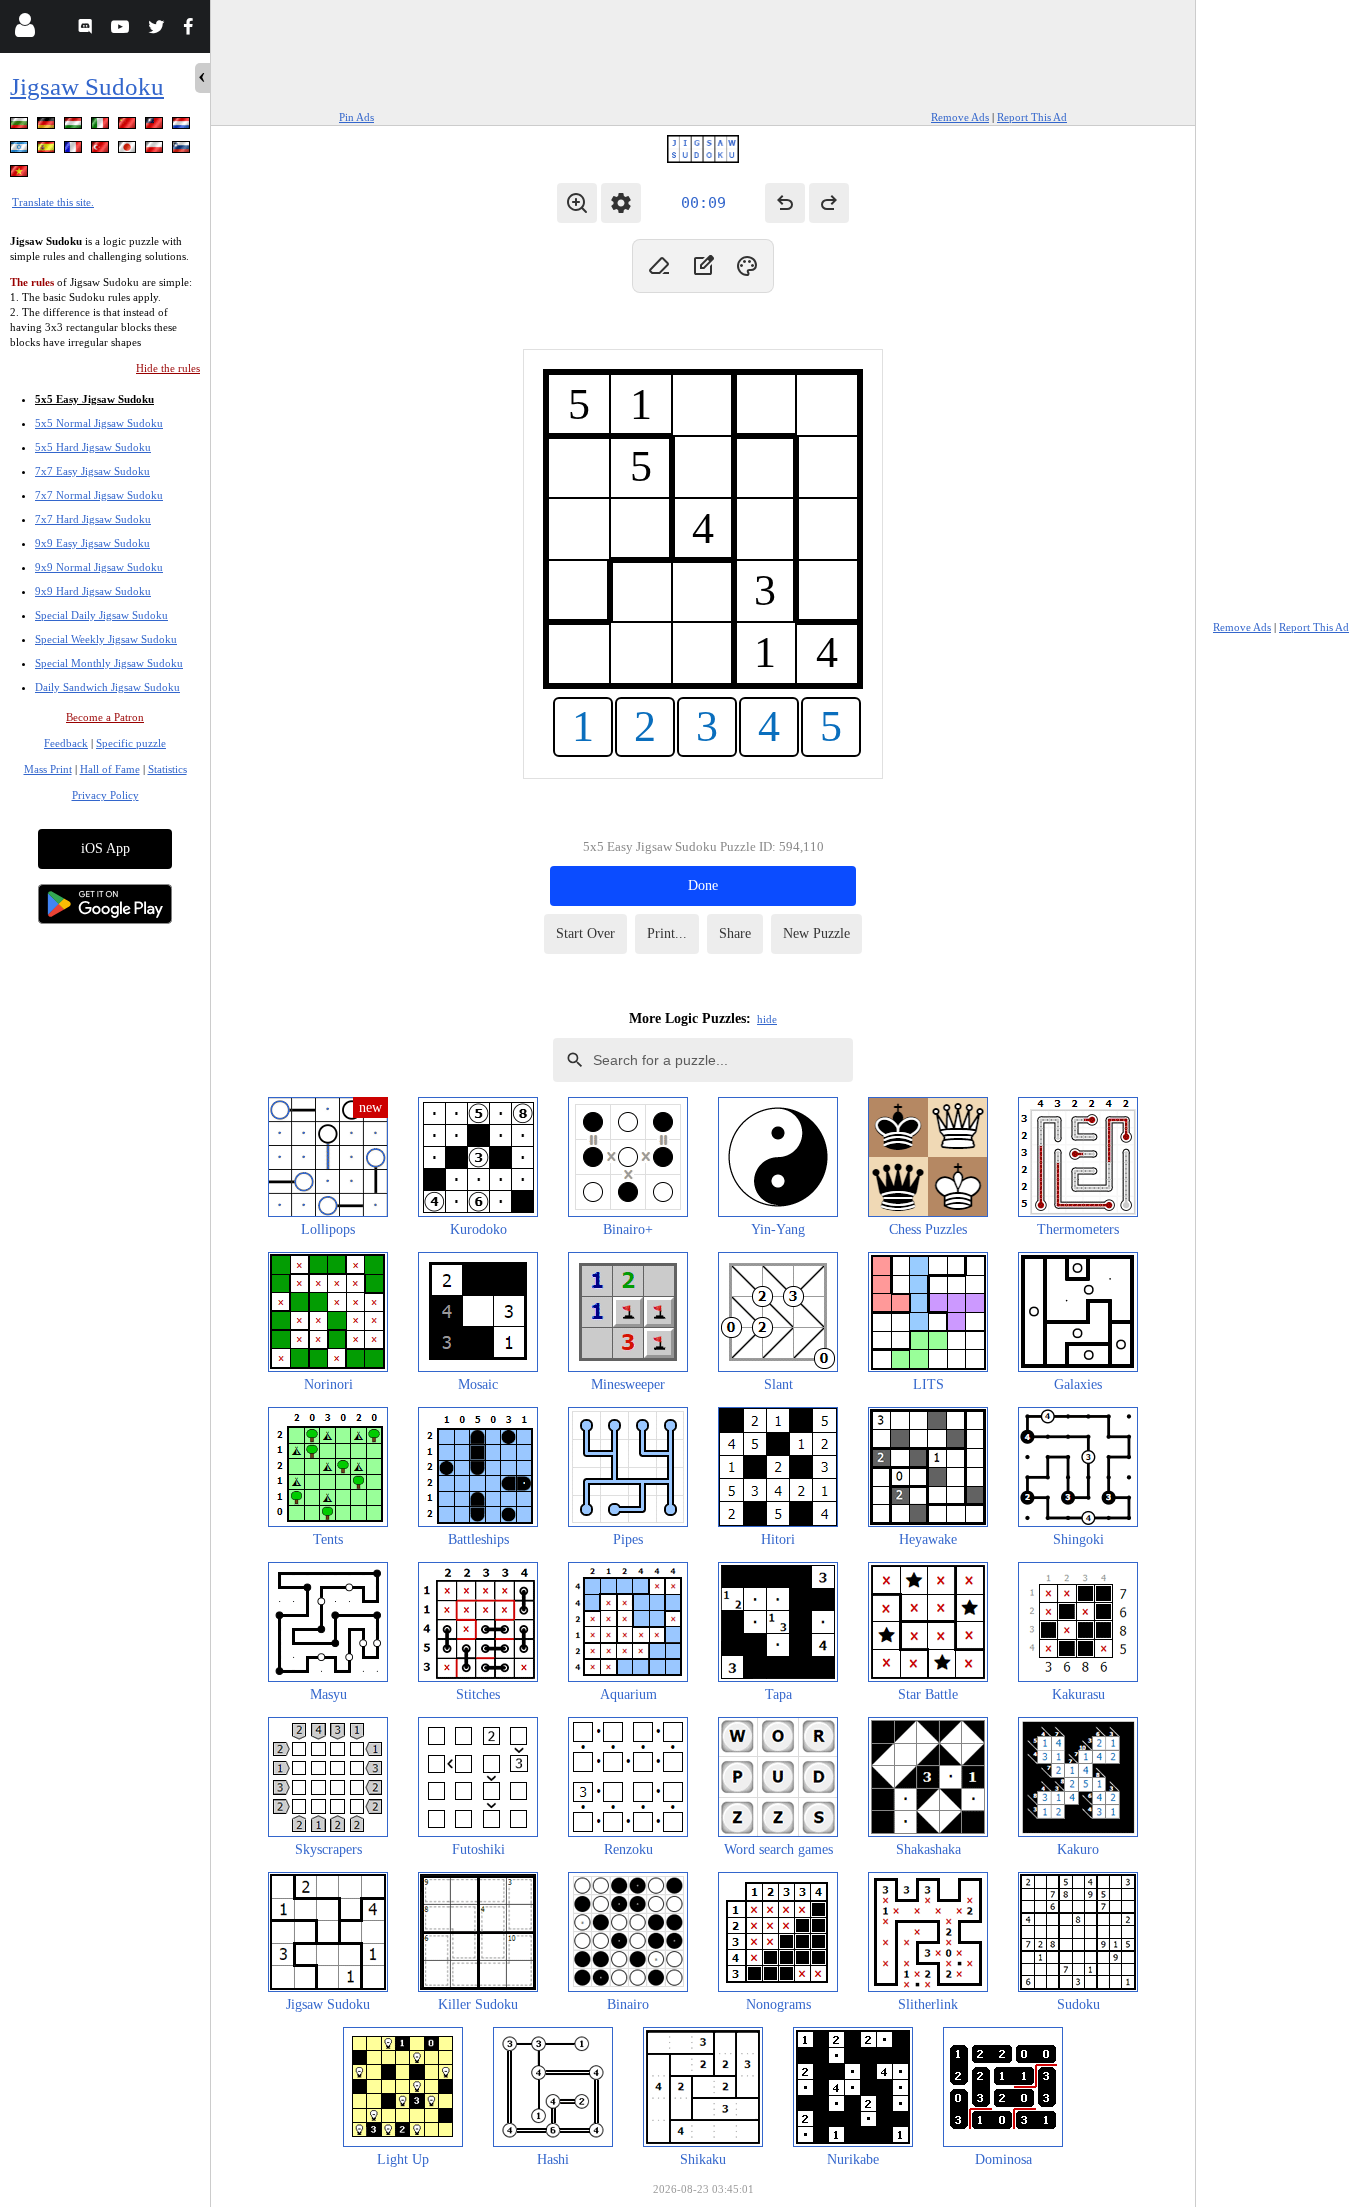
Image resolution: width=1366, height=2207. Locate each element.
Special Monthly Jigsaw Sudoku (109, 663)
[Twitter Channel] (157, 29)
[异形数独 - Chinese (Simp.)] (129, 126)
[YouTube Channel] (122, 29)
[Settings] (621, 203)
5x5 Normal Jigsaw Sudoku (99, 423)
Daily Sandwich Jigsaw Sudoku (107, 687)
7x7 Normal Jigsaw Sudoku (99, 495)
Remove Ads (960, 117)
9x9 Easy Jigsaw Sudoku (92, 543)
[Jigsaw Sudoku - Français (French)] (75, 150)
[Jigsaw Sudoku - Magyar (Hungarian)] (75, 126)
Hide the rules (168, 368)
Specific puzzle (131, 743)
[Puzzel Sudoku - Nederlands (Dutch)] (183, 126)
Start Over (585, 933)
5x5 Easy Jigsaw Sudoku (94, 399)
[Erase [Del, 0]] (659, 266)
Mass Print (48, 769)
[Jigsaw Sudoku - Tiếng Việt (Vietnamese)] (21, 174)
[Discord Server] (87, 29)
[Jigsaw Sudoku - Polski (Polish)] (156, 150)
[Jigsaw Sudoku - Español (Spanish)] (48, 150)
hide (767, 1019)
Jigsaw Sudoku (87, 86)
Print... (667, 933)
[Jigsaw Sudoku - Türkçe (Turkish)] (102, 150)
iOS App (105, 848)
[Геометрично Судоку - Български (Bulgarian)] (21, 126)
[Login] (24, 29)
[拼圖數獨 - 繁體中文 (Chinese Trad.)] (156, 126)
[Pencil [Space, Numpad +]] (703, 266)
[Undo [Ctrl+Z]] (785, 203)
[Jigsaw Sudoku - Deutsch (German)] (48, 126)
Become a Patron (105, 717)
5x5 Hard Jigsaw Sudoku (93, 447)
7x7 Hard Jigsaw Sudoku (93, 519)
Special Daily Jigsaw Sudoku (101, 615)
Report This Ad (1032, 117)
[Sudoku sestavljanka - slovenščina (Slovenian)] (183, 150)
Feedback (66, 743)
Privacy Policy (105, 795)
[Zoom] (577, 203)
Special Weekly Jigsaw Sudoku (106, 639)
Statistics (167, 769)
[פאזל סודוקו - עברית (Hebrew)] (21, 150)
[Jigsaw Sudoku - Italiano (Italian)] (102, 126)
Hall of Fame (110, 769)
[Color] (747, 266)
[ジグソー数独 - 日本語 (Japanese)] (129, 150)
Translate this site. (53, 202)
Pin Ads (356, 117)
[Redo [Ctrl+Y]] (829, 203)
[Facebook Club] (192, 29)
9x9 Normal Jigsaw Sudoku (99, 567)
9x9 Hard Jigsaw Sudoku (93, 591)
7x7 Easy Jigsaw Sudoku (92, 471)
